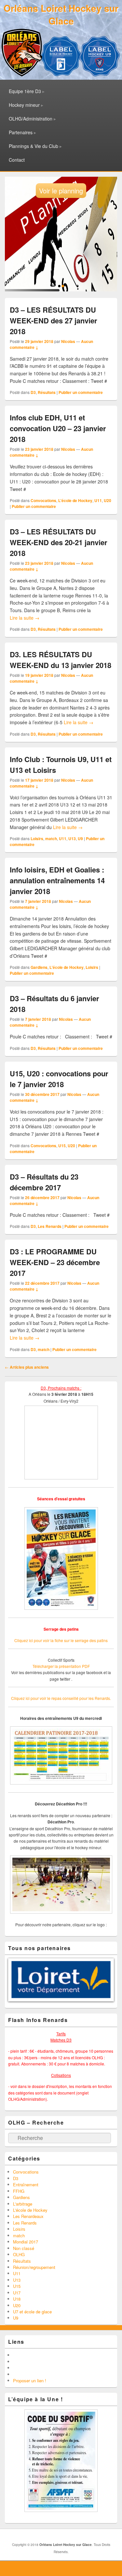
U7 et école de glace (32, 2361)
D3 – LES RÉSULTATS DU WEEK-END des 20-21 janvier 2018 (59, 542)
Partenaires (21, 132)
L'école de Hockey (75, 500)
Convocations (43, 500)
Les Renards (50, 1226)
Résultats (47, 392)
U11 (98, 500)
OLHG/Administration (31, 119)
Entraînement (26, 2234)
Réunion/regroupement (34, 2316)
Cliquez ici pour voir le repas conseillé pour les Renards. (61, 1698)
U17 (17, 2342)
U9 (80, 839)
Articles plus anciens (27, 1367)
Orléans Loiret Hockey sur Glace (61, 14)
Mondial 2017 (26, 2291)
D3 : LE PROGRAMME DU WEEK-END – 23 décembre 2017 (55, 1262)
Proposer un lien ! (30, 2430)
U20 (108, 500)
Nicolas (68, 341)
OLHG (19, 2304)
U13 (72, 839)
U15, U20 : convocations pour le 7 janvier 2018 (59, 1079)
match (51, 839)
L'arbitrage (23, 2253)
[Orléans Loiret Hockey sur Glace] (22, 74)
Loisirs (37, 839)
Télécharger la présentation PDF (61, 1666)
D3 (33, 392)
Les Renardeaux (28, 2266)
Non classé (24, 2298)
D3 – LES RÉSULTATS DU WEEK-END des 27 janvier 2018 (54, 320)
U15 (62, 1146)
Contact (17, 160)
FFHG (19, 2240)
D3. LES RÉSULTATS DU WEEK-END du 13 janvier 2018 (61, 660)
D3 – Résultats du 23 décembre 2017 (44, 1182)
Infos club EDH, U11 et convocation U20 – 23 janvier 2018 (58, 428)
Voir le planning (61, 191)
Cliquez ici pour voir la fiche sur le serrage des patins (61, 1640)
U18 (17, 2348)
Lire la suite (25, 618)
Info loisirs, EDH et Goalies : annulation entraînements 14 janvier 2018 (57, 880)
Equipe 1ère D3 (25, 91)
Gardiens (39, 967)
